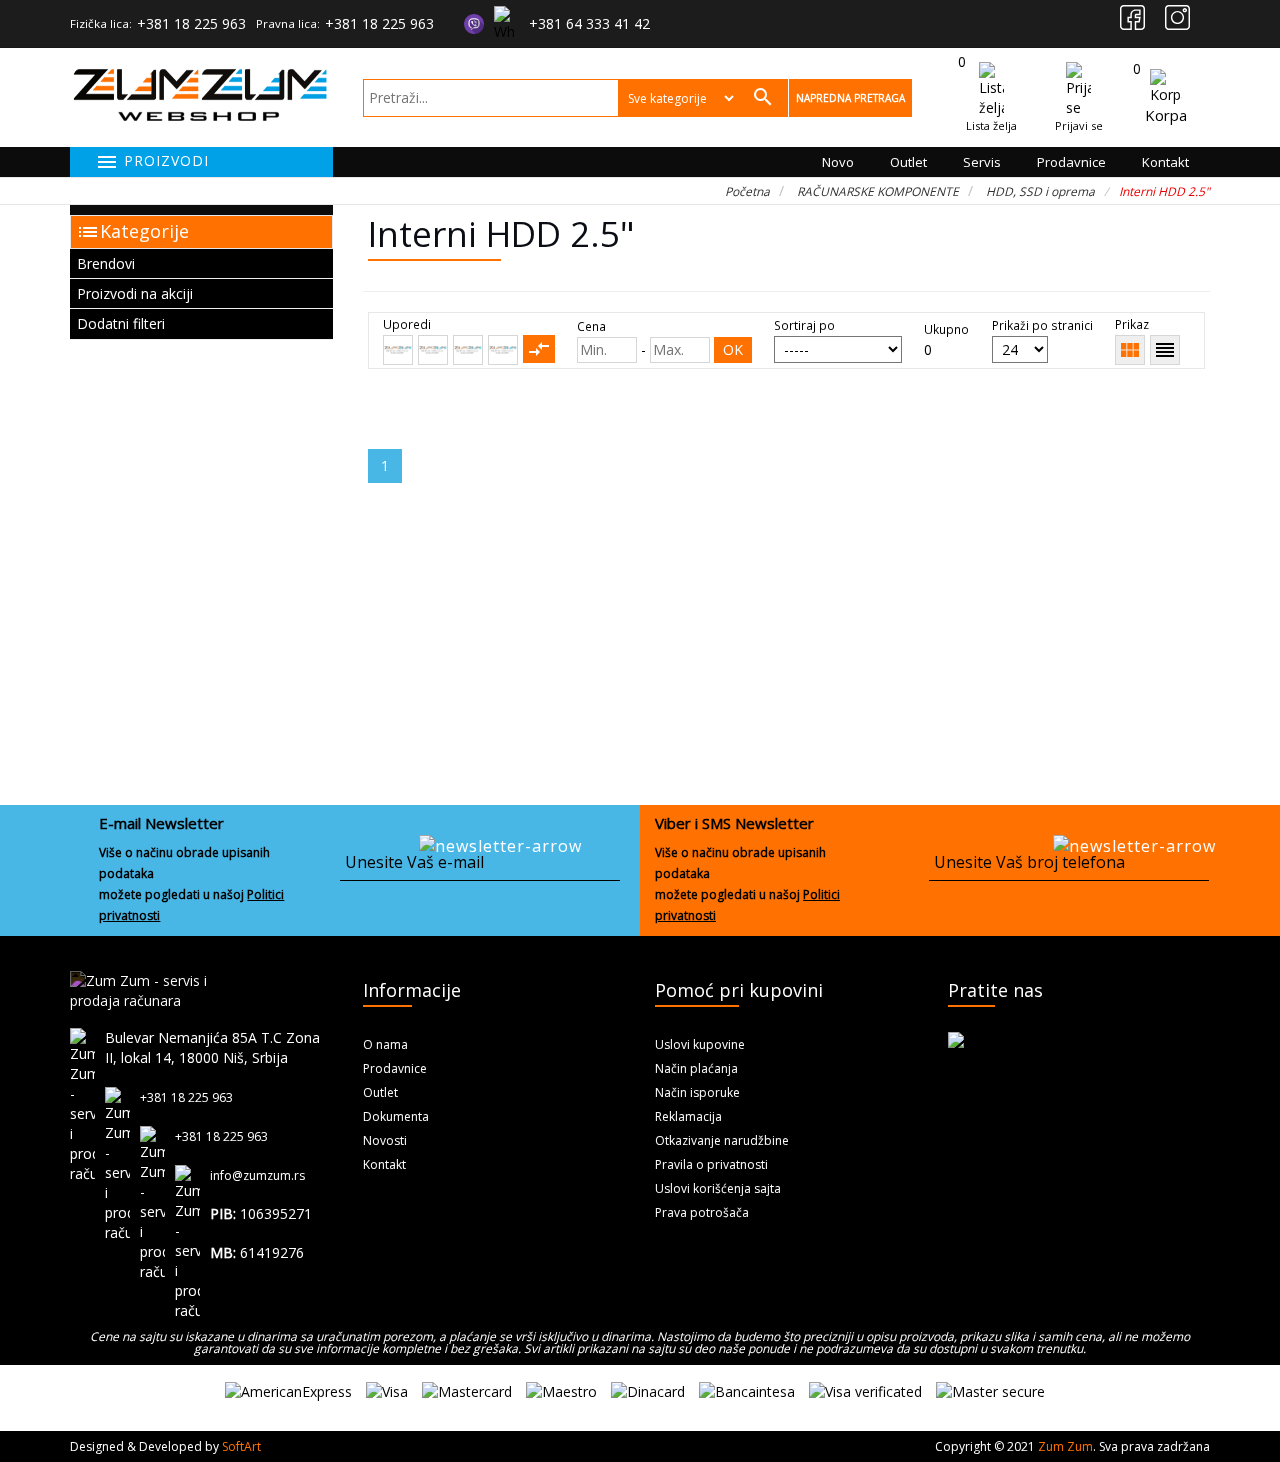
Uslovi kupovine (700, 1044)
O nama (385, 1044)
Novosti (385, 1140)
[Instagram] (1177, 17)
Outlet (908, 162)
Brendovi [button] (106, 263)
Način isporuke (697, 1092)
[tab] (201, 263)
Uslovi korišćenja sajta (718, 1188)
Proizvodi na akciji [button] (135, 293)
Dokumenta (396, 1116)
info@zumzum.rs (257, 1175)
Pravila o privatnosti (711, 1164)
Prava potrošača (702, 1212)
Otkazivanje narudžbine (722, 1140)
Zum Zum (1065, 1446)
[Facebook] (1132, 17)
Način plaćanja (696, 1068)
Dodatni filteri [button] (121, 323)
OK (733, 349)
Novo (838, 162)
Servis (982, 162)
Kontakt (1165, 162)
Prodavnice (1071, 162)
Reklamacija (688, 1116)
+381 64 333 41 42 (589, 23)
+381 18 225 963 (191, 23)
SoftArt (241, 1446)
